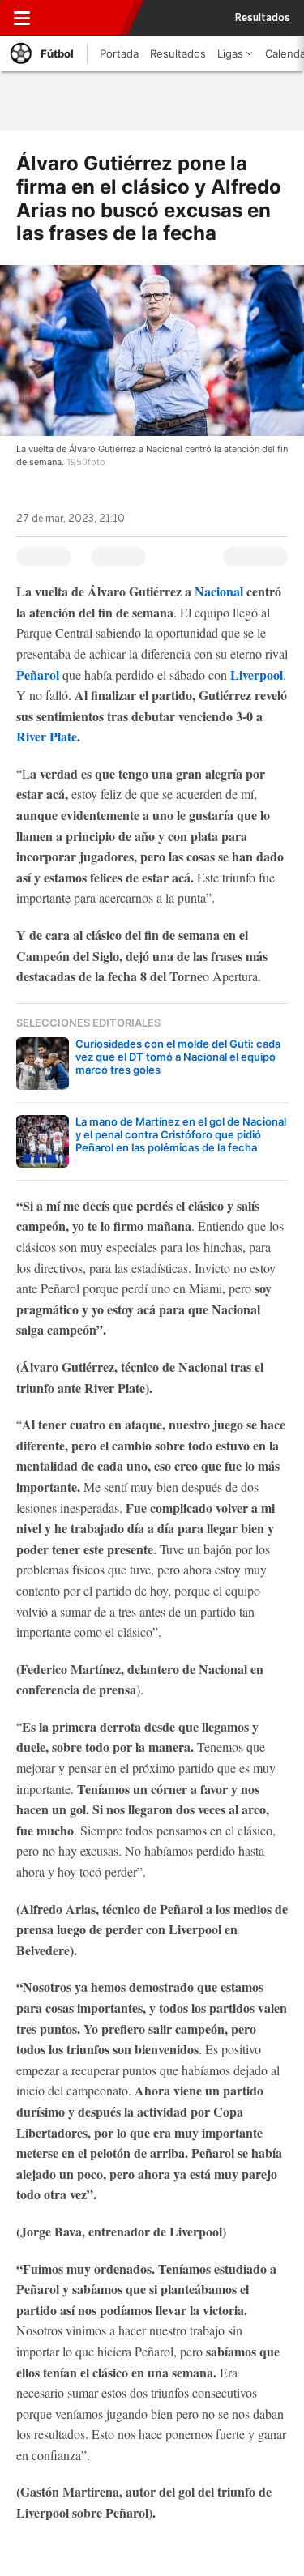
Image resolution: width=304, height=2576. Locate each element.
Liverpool (255, 675)
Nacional (221, 591)
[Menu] (22, 18)
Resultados (263, 18)
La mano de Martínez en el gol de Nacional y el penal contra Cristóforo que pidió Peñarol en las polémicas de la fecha (181, 1134)
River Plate (47, 736)
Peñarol (38, 675)
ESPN (87, 18)
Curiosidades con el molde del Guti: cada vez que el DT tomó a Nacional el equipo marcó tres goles (178, 1057)
